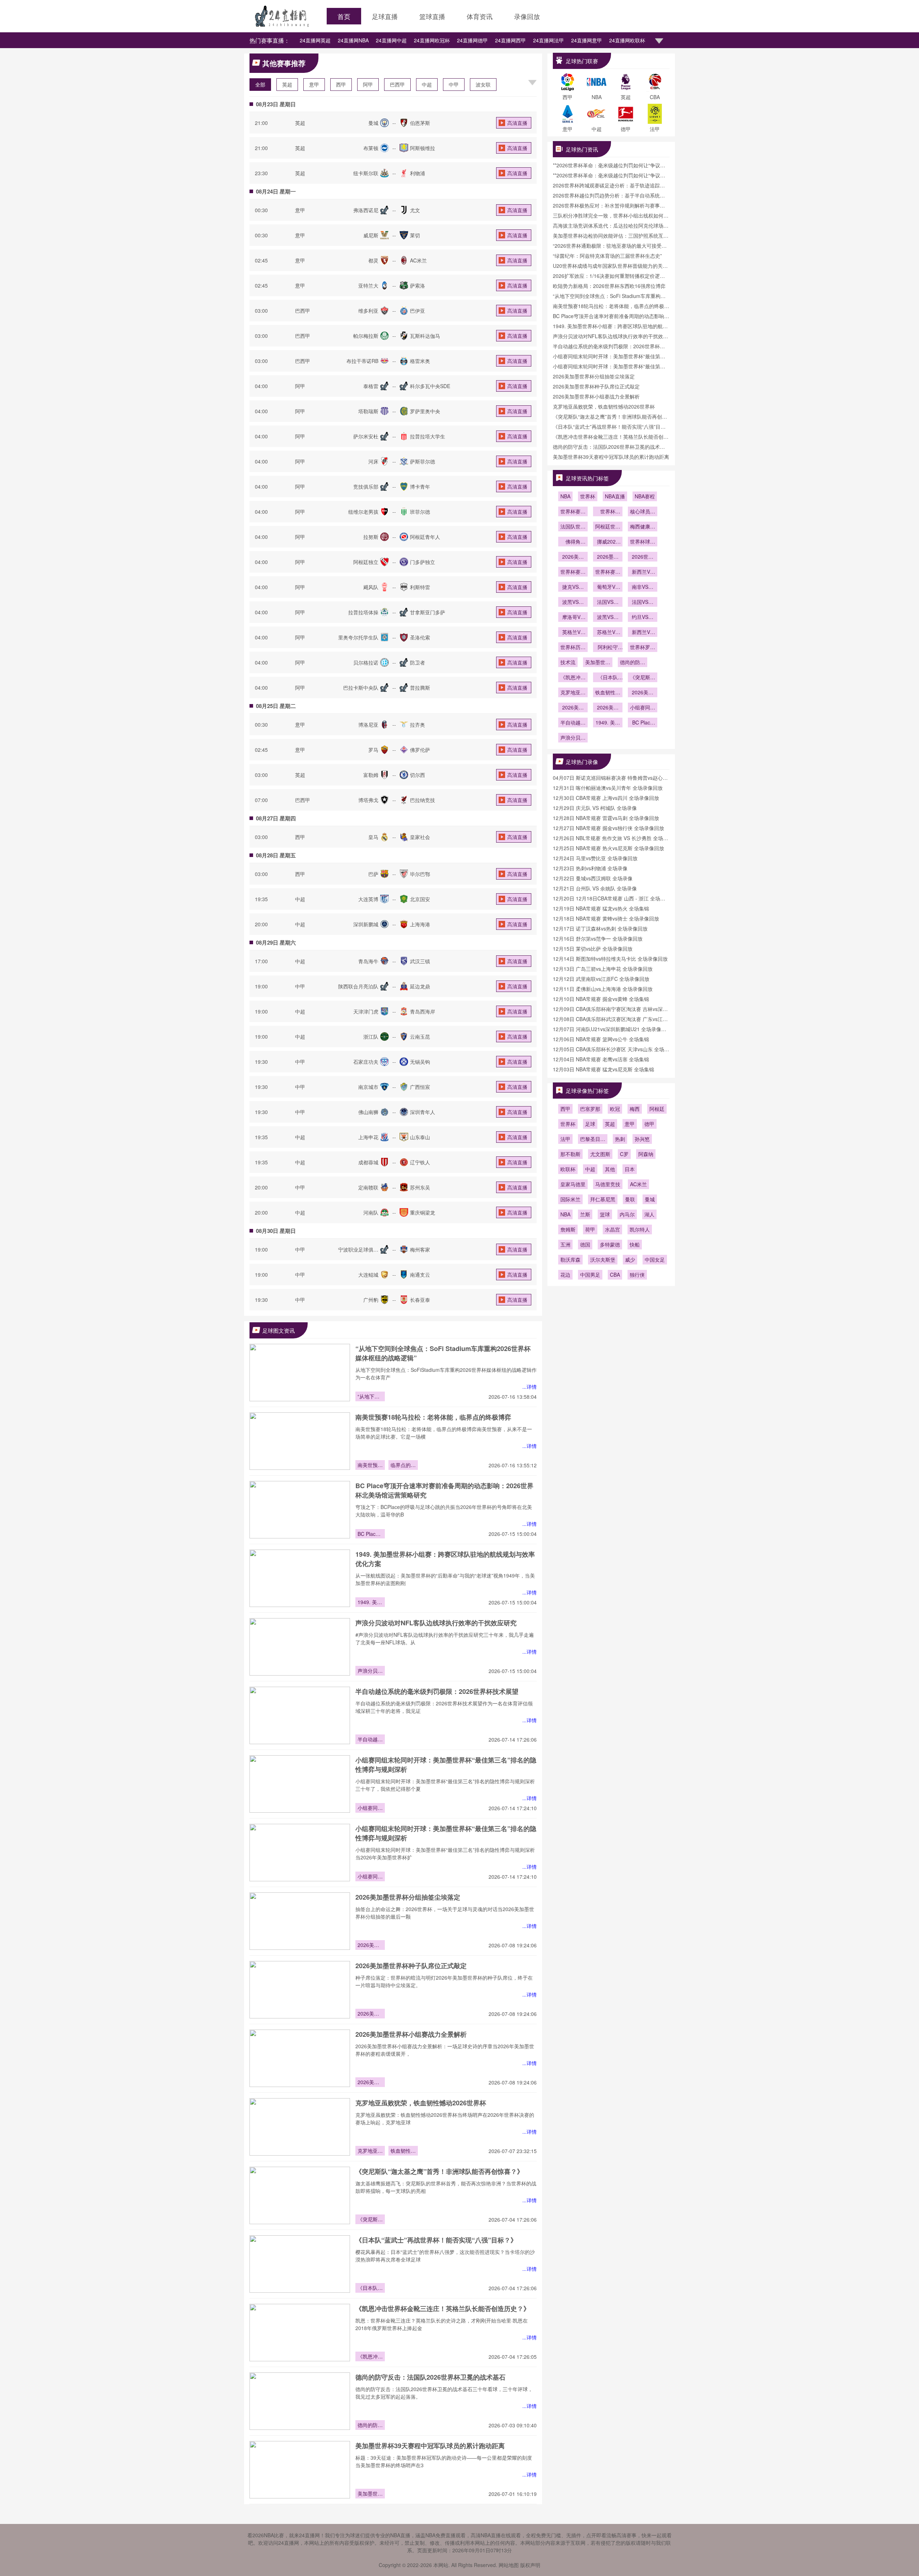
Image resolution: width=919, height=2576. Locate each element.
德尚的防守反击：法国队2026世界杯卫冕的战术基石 (430, 2377)
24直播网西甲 (510, 40)
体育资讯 (480, 16)
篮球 (605, 1214)
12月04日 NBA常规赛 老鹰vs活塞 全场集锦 (601, 1059)
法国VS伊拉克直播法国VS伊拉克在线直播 (643, 602)
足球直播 (385, 16)
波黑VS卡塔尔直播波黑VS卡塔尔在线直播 (573, 602)
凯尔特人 (640, 1229)
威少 (630, 1259)
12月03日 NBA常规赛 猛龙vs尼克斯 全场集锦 (603, 1069)
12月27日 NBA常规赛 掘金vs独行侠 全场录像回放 (608, 828)
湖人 (649, 1214)
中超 (427, 84)
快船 (635, 1244)
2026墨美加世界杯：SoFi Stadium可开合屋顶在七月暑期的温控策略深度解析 (608, 557)
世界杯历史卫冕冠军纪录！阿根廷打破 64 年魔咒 (573, 648)
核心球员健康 (643, 512)
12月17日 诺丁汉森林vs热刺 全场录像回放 (600, 928)
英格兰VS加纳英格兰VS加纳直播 (573, 633)
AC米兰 (638, 1184)
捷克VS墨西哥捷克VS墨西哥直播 (573, 587)
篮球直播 (432, 16)
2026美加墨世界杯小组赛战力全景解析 (411, 2034)
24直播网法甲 (549, 40)
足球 (590, 1124)
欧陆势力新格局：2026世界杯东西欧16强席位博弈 (609, 286)
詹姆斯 (568, 1229)
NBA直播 (615, 496)
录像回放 (527, 16)
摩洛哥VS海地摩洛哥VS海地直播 (573, 618)
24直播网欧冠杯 (432, 40)
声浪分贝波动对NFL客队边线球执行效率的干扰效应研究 (436, 1623)
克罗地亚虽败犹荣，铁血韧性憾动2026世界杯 (421, 2103)
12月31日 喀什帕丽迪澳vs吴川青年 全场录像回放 (608, 788)
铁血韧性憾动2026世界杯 (403, 2151)
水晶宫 (612, 1229)
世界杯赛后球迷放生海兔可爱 (608, 572)
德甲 (649, 1124)
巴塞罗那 (590, 1109)
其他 (610, 1169)
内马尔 (627, 1214)
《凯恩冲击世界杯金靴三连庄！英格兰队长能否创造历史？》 (443, 2309)
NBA (565, 496)
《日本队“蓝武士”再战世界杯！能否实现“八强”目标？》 (436, 2240)
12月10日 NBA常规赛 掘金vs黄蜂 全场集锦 (601, 999)
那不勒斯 (570, 1154)
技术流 (568, 662)
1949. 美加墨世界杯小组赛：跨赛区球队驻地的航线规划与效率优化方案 (370, 1603)
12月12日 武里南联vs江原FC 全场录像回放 (601, 979)
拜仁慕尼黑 (603, 1199)
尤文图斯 (600, 1154)
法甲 (565, 1139)
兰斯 (585, 1214)
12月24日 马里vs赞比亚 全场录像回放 (595, 858)
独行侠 (637, 1275)
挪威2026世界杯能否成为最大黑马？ (608, 542)
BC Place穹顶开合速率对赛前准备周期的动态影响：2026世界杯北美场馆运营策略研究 (370, 1534)
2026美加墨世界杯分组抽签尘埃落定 (408, 1897)
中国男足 (590, 1275)
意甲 (314, 84)
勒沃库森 (570, 1259)
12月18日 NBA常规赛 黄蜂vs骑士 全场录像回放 (606, 918)
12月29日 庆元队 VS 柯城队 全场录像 (595, 808)
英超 (287, 84)
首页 (344, 16)
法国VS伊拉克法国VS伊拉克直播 (608, 602)
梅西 (635, 1109)
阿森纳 (646, 1154)
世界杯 (588, 496)
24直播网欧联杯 (627, 40)
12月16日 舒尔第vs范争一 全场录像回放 (598, 938)
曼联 (630, 1199)
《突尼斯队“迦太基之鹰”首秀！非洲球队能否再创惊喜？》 (439, 2171)
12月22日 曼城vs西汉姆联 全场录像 (593, 878)
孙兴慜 (642, 1139)
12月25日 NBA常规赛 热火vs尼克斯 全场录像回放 (608, 848)
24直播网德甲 (472, 40)
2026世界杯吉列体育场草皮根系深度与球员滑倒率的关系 (643, 557)
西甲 (341, 84)
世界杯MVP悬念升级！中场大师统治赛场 (608, 512)
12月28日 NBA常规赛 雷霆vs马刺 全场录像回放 (606, 818)
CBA (615, 1275)
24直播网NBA (353, 40)
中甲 (454, 84)
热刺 (620, 1139)
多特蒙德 (610, 1244)
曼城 (650, 1199)
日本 (630, 1169)
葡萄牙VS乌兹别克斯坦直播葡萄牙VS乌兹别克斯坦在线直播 (608, 587)
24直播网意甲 (587, 40)
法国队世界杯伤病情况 (573, 527)
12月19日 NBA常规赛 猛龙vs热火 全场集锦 (601, 908)
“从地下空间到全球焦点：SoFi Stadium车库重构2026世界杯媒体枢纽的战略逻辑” (370, 1397)
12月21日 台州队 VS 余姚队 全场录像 (595, 888)
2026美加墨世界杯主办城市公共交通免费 (573, 557)
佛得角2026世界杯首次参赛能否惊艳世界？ (573, 542)
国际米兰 (570, 1199)
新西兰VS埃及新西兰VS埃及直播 (643, 633)
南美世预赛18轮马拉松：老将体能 (370, 1466)
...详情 (530, 1387)
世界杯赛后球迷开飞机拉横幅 (573, 512)
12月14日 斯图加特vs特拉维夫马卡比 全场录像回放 (610, 959)
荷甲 (590, 1229)
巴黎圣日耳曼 (593, 1140)
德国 (585, 1244)
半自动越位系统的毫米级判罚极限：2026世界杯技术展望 (437, 1691)
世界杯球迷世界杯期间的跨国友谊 (643, 542)
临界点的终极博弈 (403, 1466)
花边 (565, 1275)
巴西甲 (397, 84)
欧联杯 (568, 1169)
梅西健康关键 (643, 527)
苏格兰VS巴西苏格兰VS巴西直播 (608, 633)
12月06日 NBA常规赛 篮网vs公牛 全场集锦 (601, 1039)
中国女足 (655, 1259)
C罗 (624, 1154)
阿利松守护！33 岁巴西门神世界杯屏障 (608, 648)
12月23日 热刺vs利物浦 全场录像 (590, 868)
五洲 (565, 1244)
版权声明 (530, 2565)
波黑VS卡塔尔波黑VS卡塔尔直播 (608, 618)
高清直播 (517, 123)
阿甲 (368, 84)
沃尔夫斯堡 (603, 1259)
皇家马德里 (573, 1184)
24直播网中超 (391, 40)
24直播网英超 (315, 40)
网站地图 (509, 2565)
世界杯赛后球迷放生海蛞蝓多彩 (573, 572)
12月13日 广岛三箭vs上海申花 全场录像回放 (603, 969)
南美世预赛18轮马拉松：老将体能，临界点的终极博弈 (433, 1417)
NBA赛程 (645, 496)
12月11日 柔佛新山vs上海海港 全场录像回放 (603, 989)
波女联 (483, 84)
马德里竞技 (608, 1184)
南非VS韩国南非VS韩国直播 (643, 587)
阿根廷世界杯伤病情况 (608, 527)
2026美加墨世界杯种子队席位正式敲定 (411, 1966)
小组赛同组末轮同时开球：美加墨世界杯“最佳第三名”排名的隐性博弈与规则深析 (370, 1808)
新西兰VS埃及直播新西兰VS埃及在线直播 (643, 572)
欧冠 (615, 1109)
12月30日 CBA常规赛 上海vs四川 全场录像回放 (606, 798)
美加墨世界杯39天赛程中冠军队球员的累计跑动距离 (430, 2446)
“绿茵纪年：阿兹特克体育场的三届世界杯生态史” (607, 256)
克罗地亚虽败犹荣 (370, 2151)
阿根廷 (657, 1109)
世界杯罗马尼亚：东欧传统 (643, 648)
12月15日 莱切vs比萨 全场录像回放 (593, 949)
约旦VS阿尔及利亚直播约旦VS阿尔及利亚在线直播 (643, 618)
